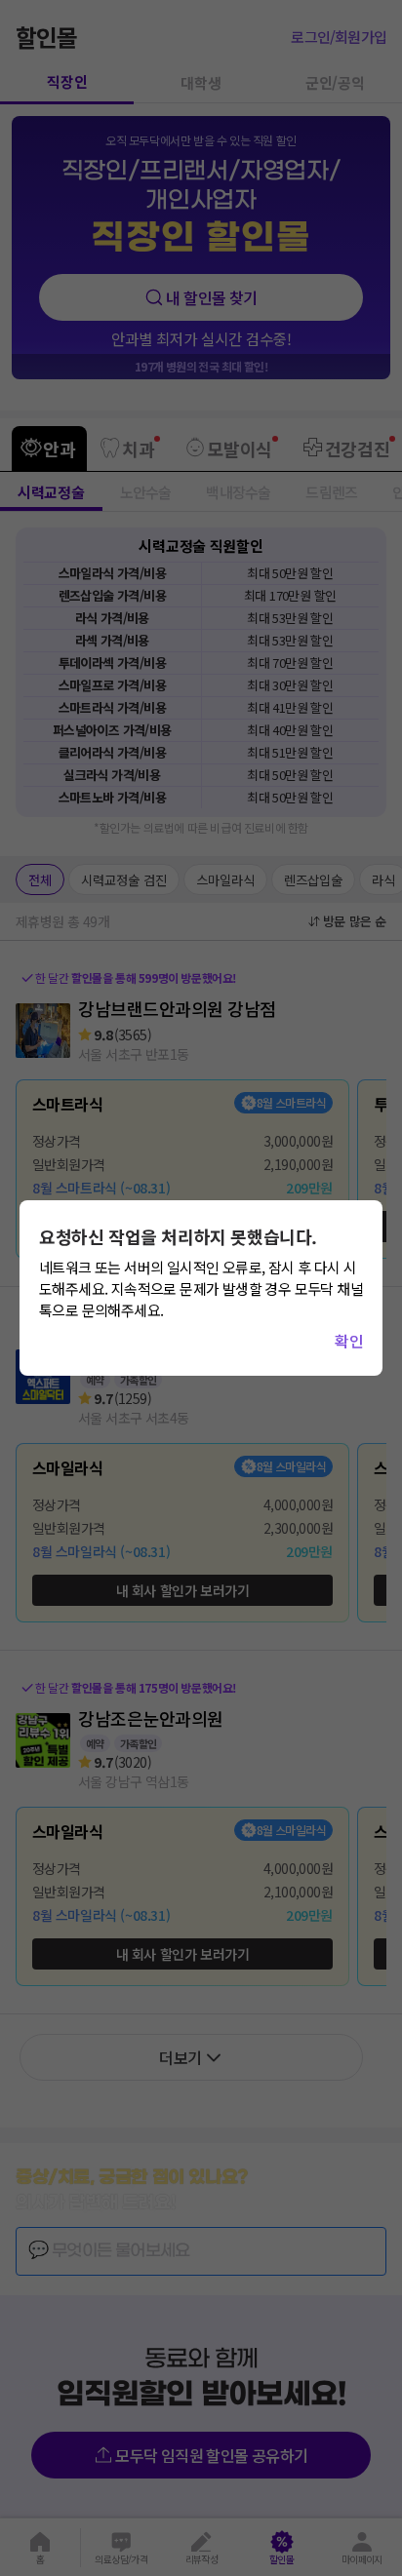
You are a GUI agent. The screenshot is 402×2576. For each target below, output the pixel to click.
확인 (349, 1341)
